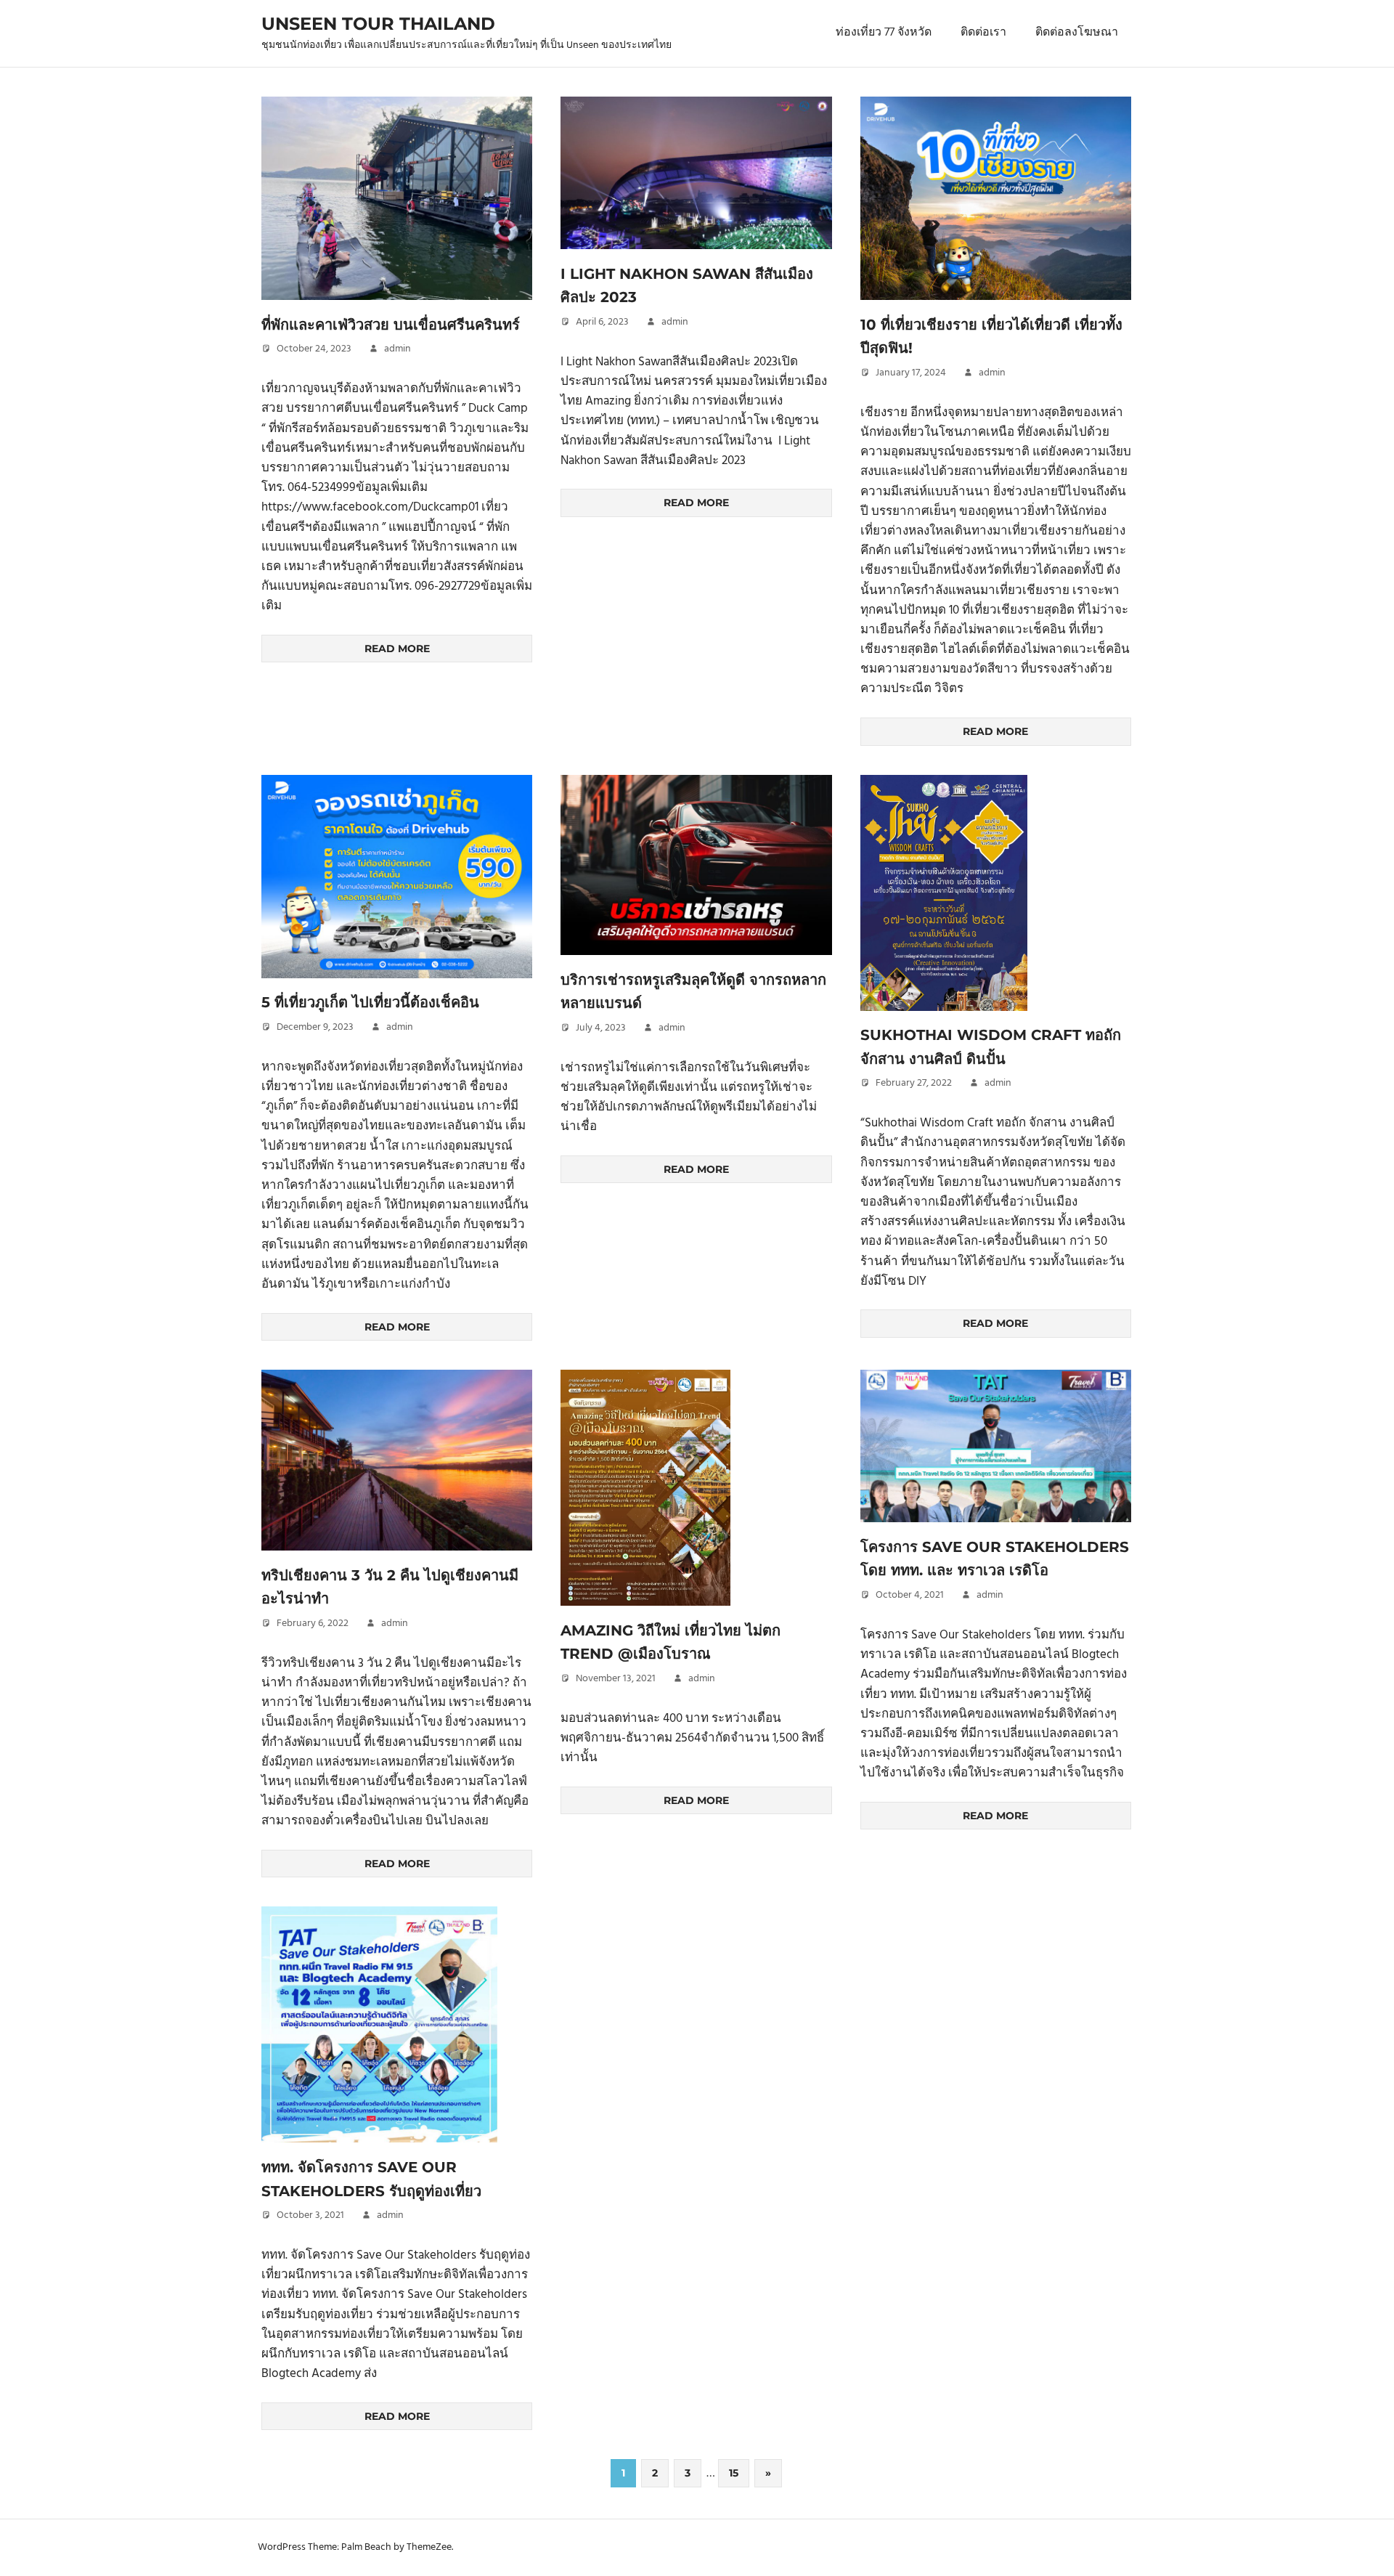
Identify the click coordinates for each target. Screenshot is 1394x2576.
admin (398, 349)
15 (734, 2473)
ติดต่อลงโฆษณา (1077, 33)
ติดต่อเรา (983, 33)
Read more (397, 649)
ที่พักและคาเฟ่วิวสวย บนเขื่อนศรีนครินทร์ (391, 325)
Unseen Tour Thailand (378, 24)
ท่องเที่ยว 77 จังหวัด (884, 33)
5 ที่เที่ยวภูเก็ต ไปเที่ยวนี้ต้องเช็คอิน (370, 1002)
